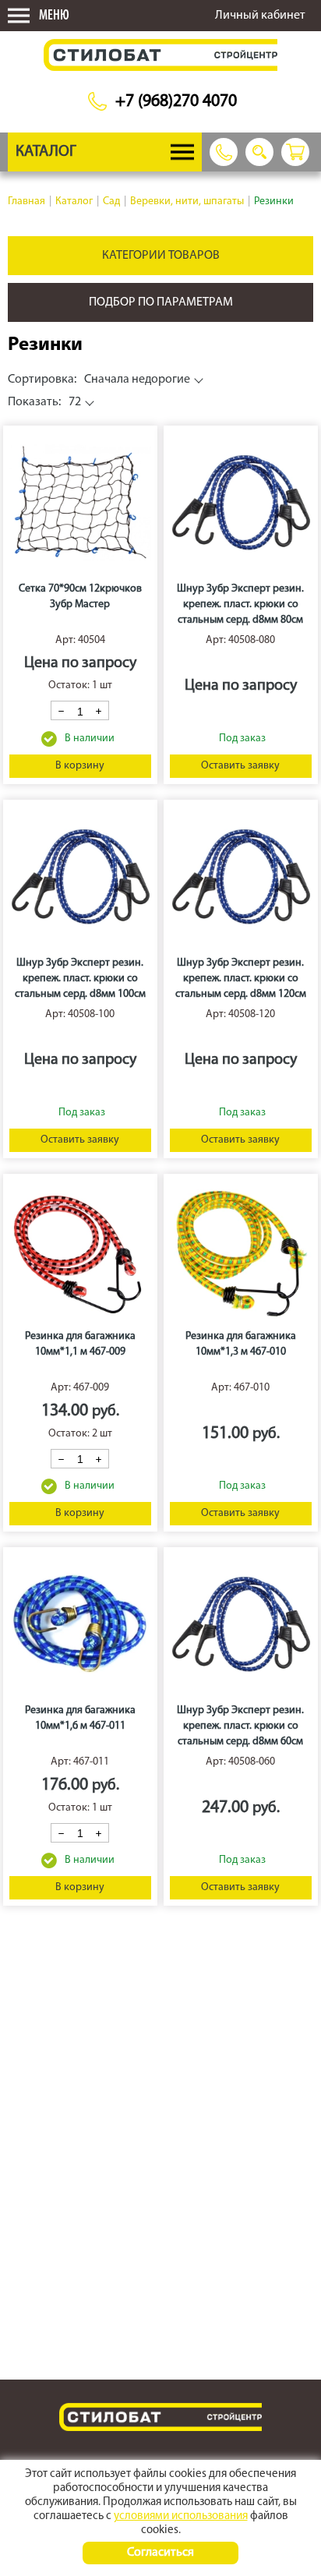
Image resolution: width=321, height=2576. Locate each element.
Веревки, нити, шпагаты (187, 201)
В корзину (80, 766)
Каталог (74, 201)
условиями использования (181, 2516)
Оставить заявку (240, 766)
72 (44, 402)
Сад (111, 201)
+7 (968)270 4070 (176, 102)
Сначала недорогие (99, 380)
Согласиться (160, 2553)
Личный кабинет (260, 16)
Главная (26, 201)
